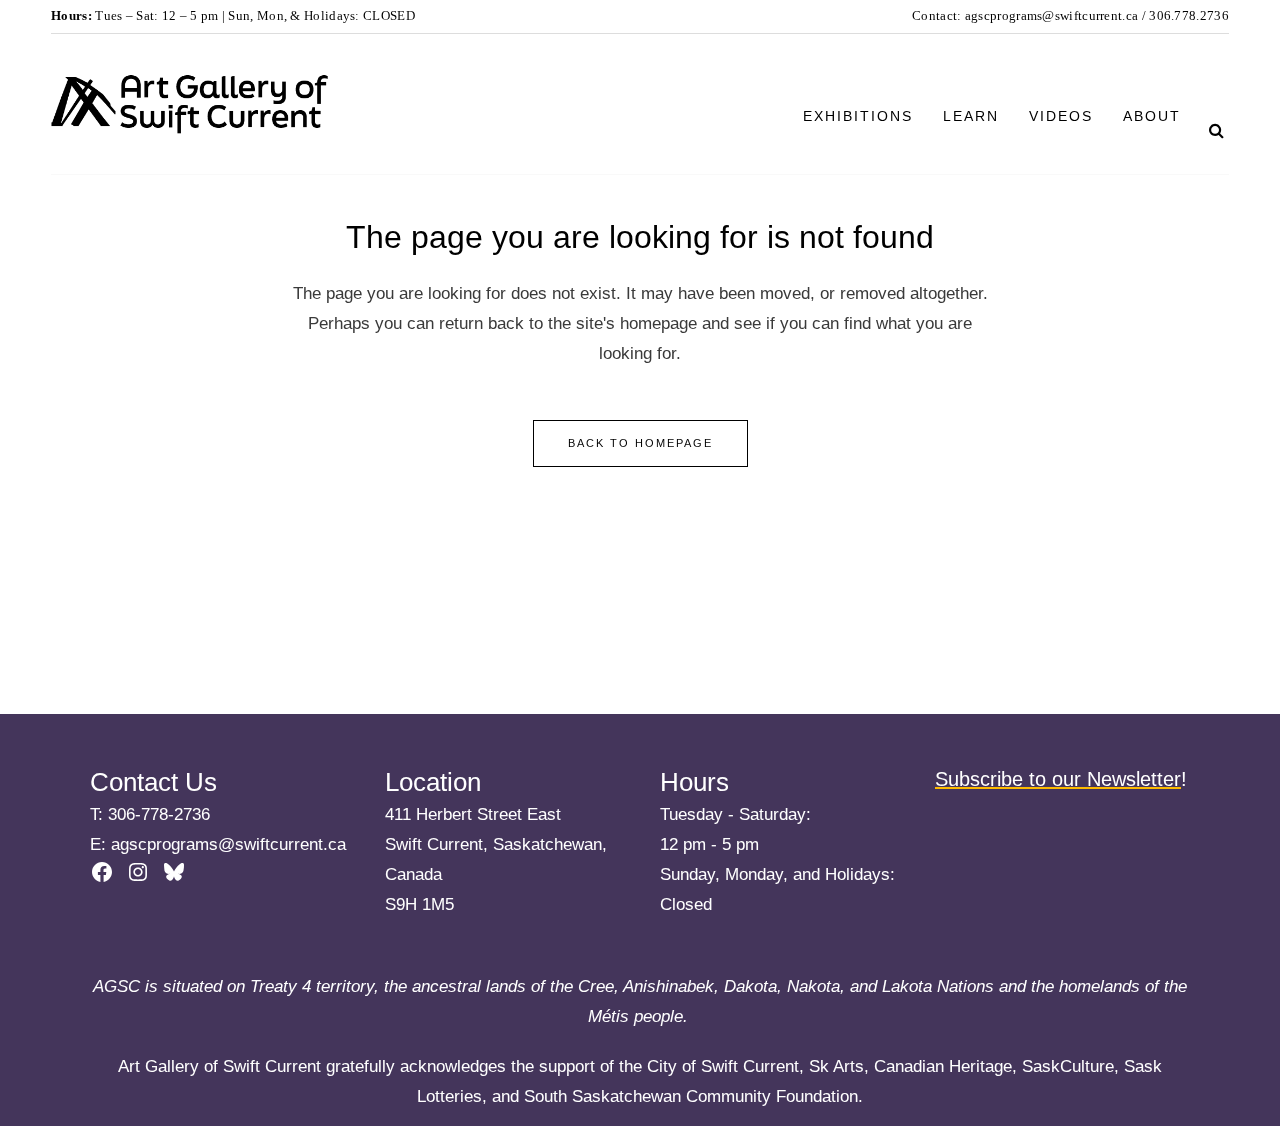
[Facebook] (102, 872)
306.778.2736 (1187, 15)
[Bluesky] (174, 872)
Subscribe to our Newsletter (1058, 779)
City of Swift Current (723, 1066)
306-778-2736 (159, 814)
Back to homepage (640, 443)
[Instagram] (138, 872)
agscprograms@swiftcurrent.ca (1051, 15)
